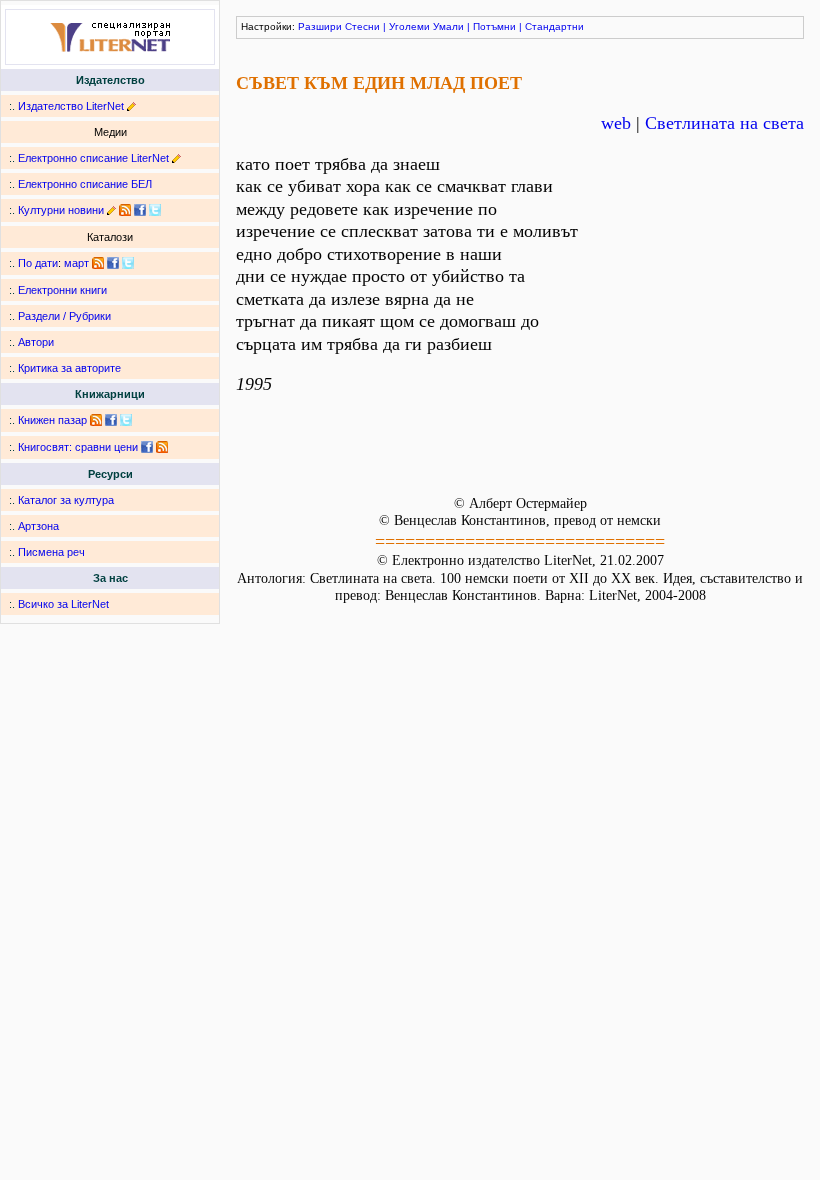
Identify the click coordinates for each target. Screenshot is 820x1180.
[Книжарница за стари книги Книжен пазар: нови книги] (96, 420)
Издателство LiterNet (71, 106)
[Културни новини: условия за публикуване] (111, 210)
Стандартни (554, 26)
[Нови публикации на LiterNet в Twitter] (128, 263)
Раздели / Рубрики (64, 316)
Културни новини (61, 210)
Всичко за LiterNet (63, 604)
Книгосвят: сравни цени (78, 447)
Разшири (320, 26)
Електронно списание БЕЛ (85, 184)
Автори (36, 342)
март (76, 263)
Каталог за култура (66, 500)
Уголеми (409, 26)
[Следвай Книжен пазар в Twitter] (126, 420)
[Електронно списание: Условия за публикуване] (176, 158)
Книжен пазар (52, 420)
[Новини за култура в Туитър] (155, 210)
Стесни (362, 26)
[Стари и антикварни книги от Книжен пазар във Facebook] (111, 420)
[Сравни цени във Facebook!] (147, 447)
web (616, 123)
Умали (448, 26)
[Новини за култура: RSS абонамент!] (125, 210)
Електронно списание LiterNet (93, 158)
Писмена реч (51, 552)
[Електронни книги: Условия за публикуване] (131, 106)
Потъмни (494, 26)
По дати (38, 263)
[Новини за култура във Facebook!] (140, 210)
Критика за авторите (69, 368)
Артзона (38, 526)
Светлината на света (724, 123)
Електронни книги (62, 290)
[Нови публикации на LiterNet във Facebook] (113, 263)
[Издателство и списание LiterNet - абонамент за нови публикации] (98, 263)
